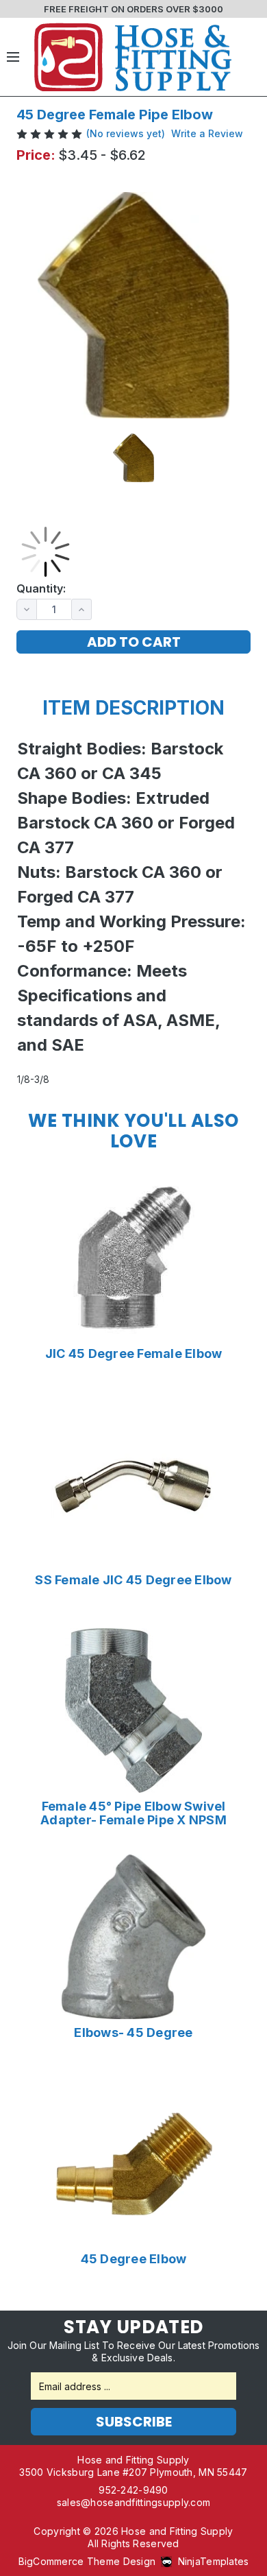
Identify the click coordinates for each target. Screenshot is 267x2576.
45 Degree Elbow (134, 2259)
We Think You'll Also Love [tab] (133, 1131)
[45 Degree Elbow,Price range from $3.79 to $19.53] (133, 2163)
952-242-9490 (133, 2490)
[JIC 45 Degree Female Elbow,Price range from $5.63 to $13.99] (133, 1258)
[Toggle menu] (13, 57)
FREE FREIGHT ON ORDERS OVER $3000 (133, 9)
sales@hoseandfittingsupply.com (133, 2502)
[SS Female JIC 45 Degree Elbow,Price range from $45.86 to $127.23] (133, 1484)
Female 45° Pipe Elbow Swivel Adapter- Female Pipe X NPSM (133, 1813)
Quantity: (41, 589)
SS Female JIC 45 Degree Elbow (133, 1580)
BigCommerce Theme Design (87, 2561)
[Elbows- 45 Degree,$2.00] (133, 1937)
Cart (250, 57)
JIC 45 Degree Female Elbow (134, 1354)
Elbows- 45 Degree (133, 2033)
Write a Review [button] (207, 133)
